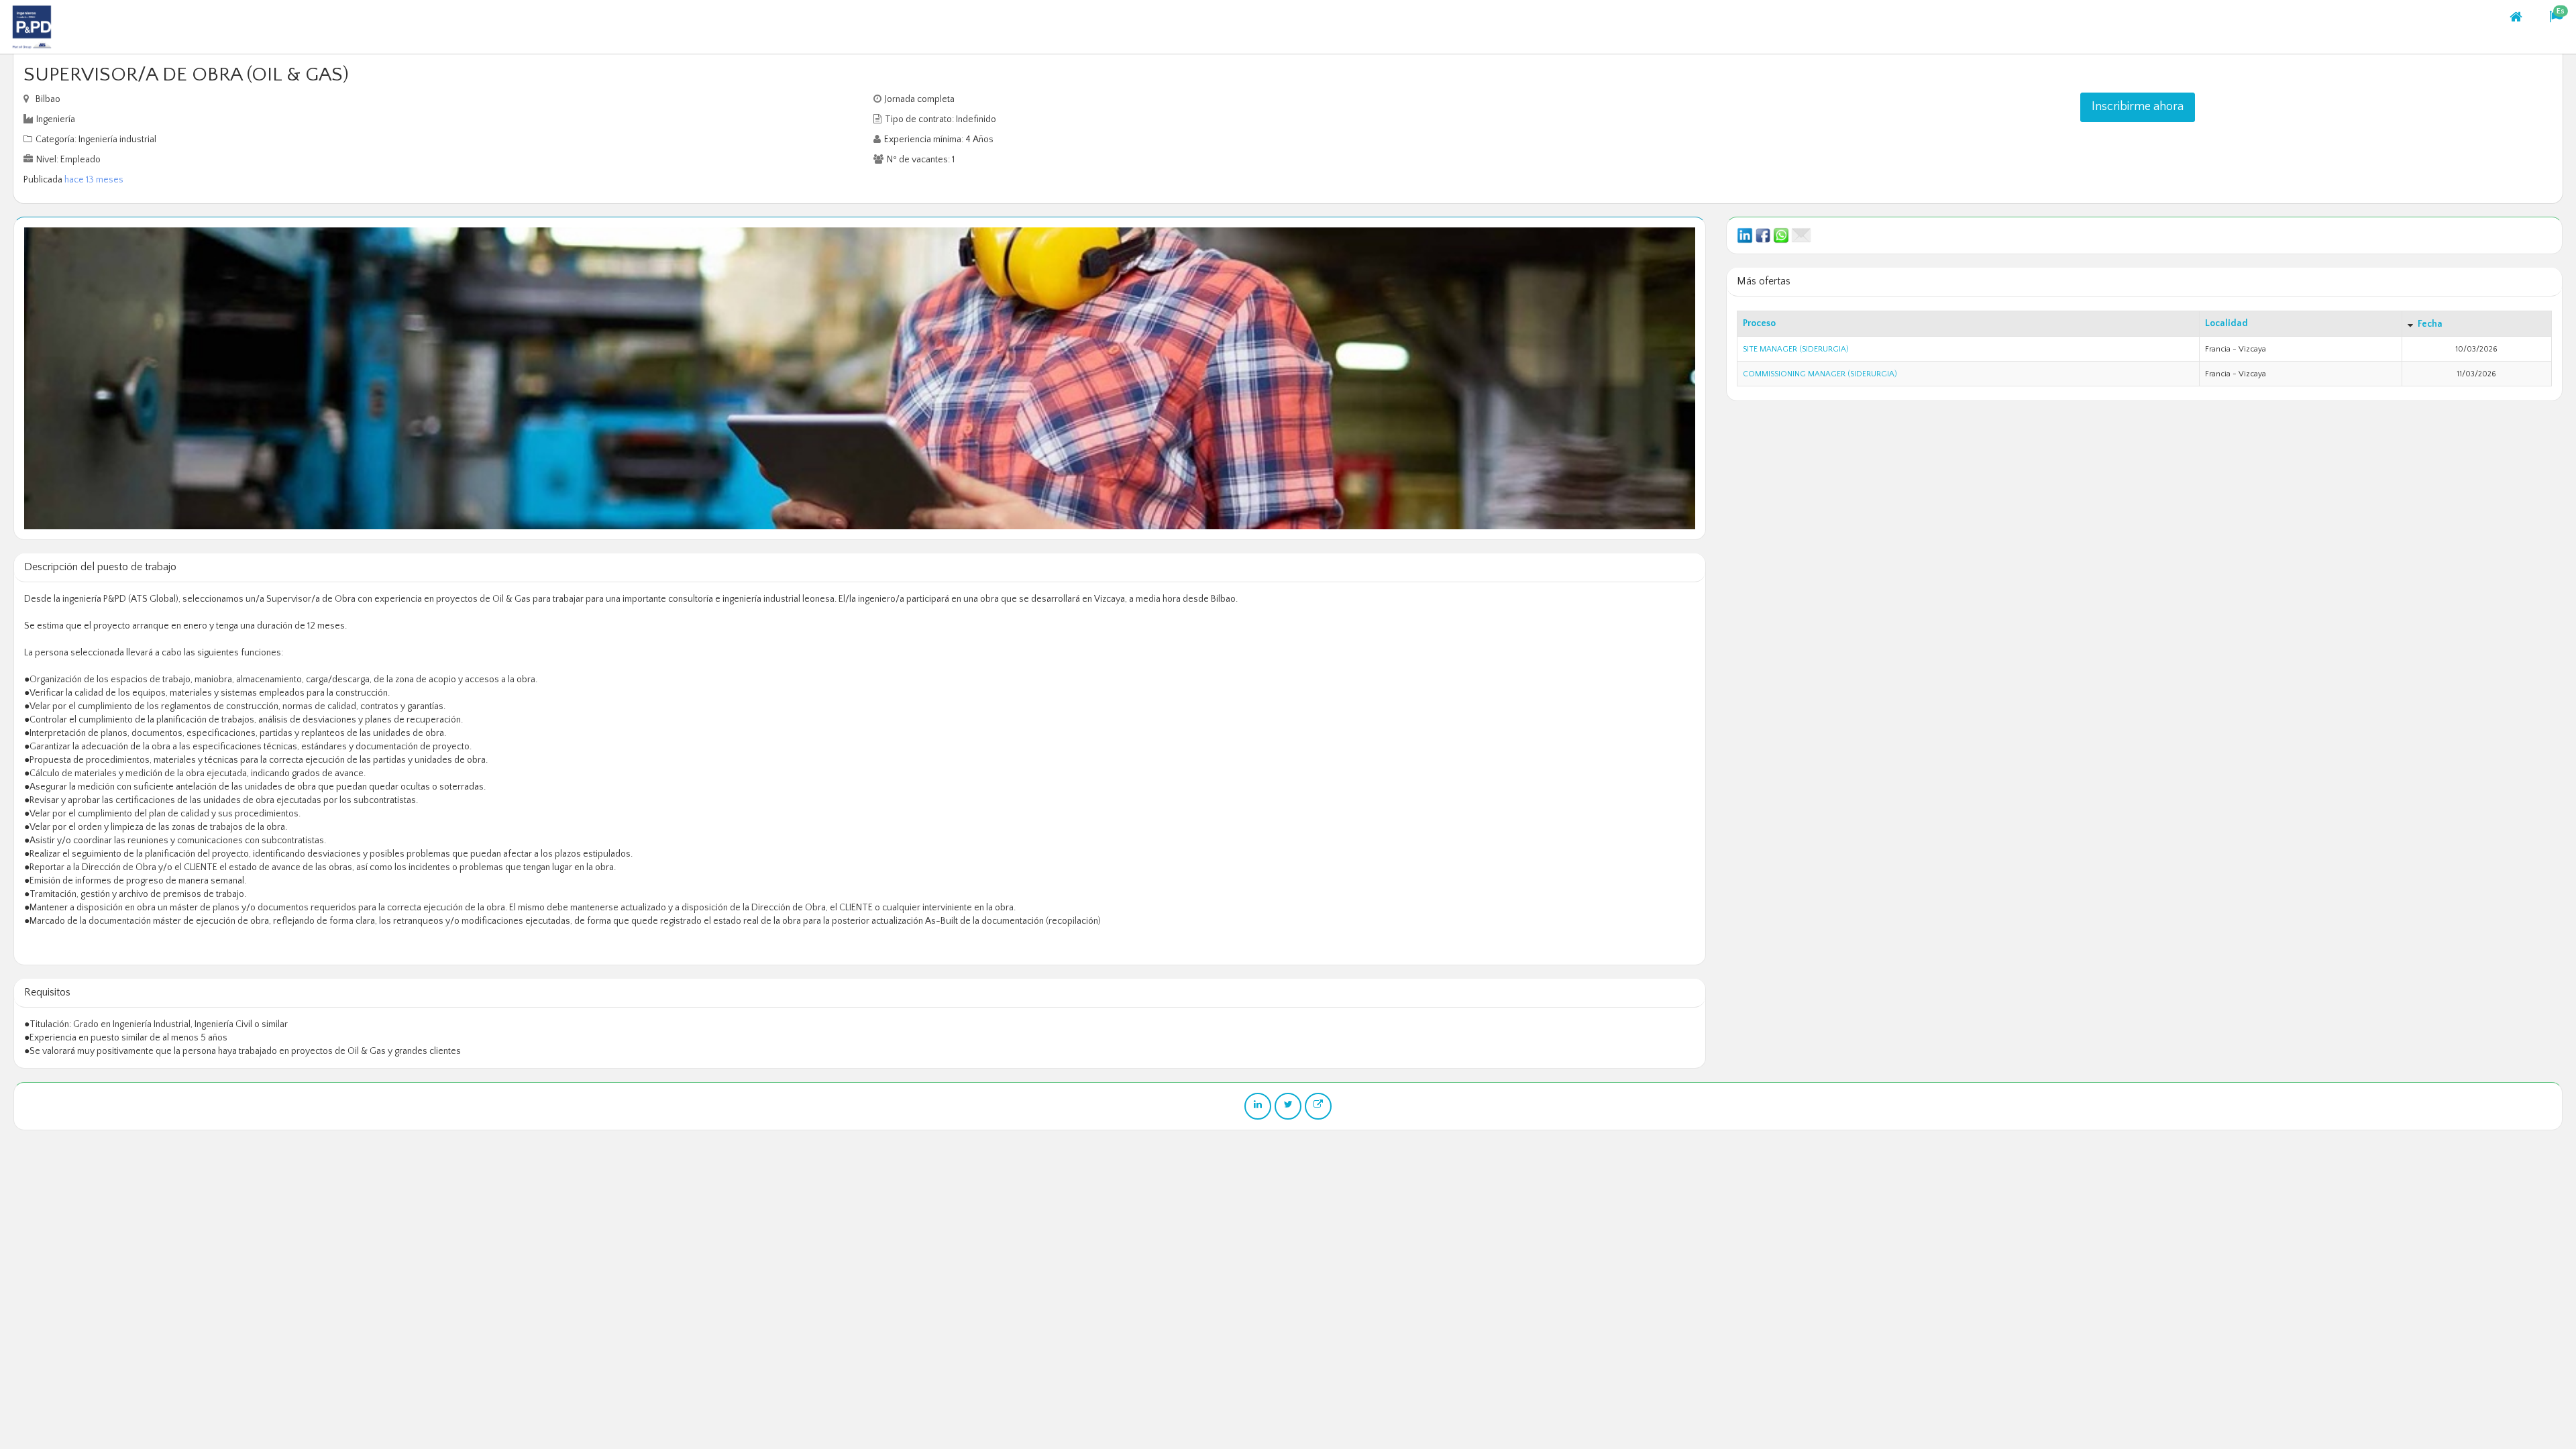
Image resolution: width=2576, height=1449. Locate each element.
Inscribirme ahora (2138, 107)
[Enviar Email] (1801, 235)
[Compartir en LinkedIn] (1745, 235)
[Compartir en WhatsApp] (1781, 235)
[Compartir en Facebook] (1763, 235)
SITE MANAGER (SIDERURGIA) (1796, 349)
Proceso (1759, 323)
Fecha (2430, 324)
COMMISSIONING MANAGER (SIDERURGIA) (1820, 374)
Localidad (2226, 323)
